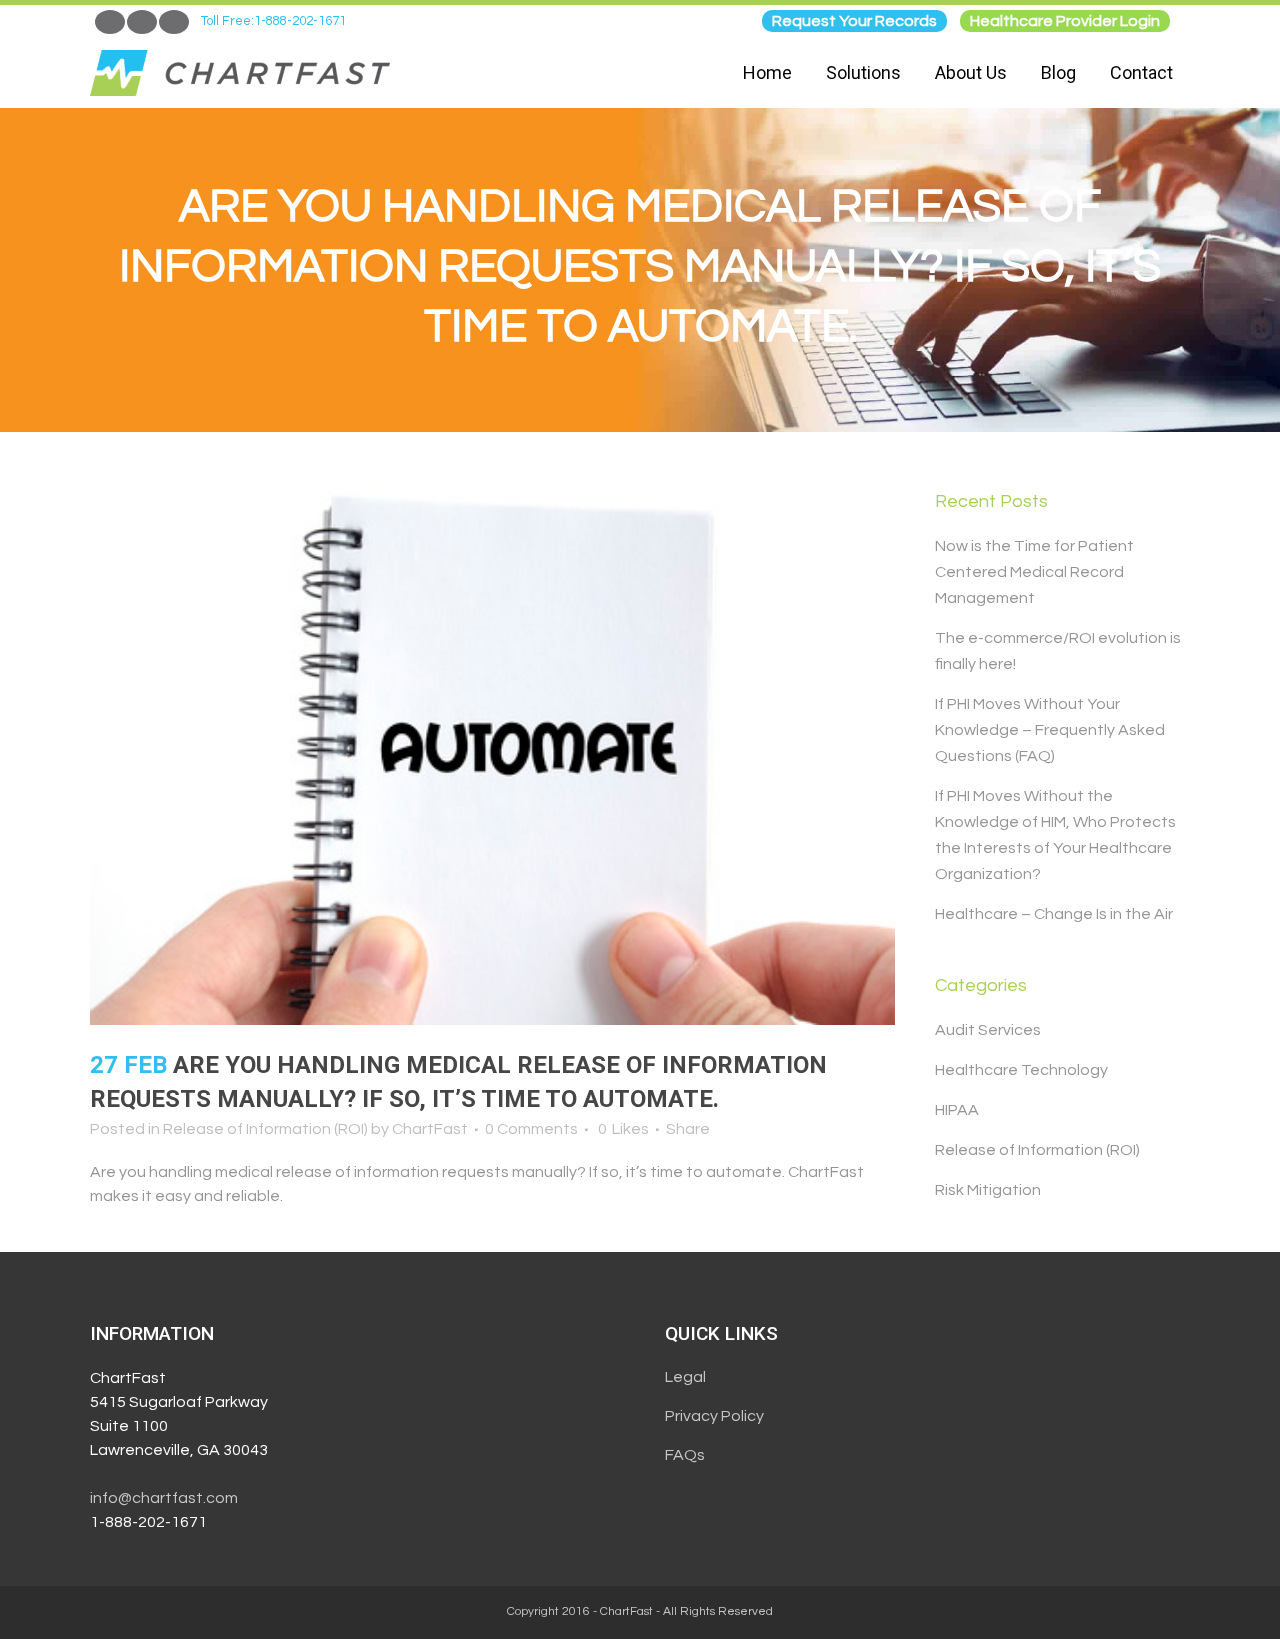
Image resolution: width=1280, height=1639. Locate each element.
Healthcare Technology (1021, 1070)
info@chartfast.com (164, 1498)
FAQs (685, 1455)
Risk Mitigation (988, 1190)
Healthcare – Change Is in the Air (1054, 914)
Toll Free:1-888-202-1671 (273, 21)
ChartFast (430, 1129)
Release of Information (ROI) (265, 1129)
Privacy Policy (714, 1416)
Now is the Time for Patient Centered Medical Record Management (1034, 572)
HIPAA (957, 1110)
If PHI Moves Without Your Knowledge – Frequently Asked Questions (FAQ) (1050, 730)
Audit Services (988, 1030)
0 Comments (531, 1129)
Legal (685, 1377)
